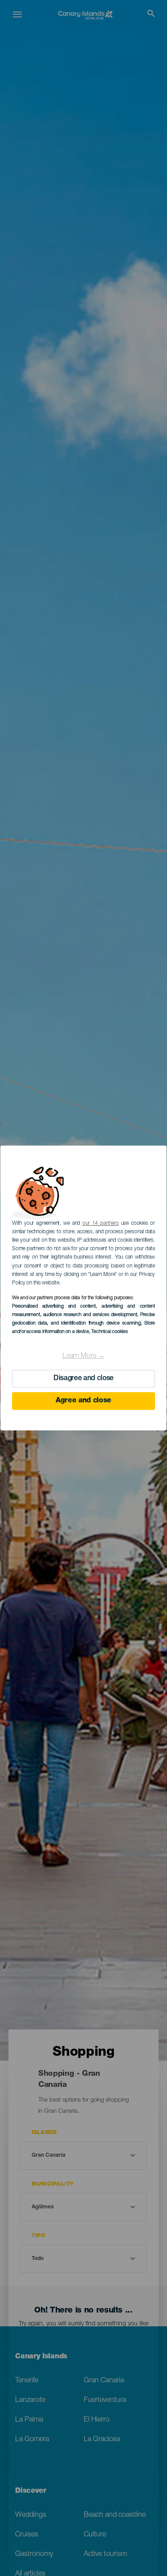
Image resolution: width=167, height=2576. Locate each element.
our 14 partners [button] (100, 1223)
